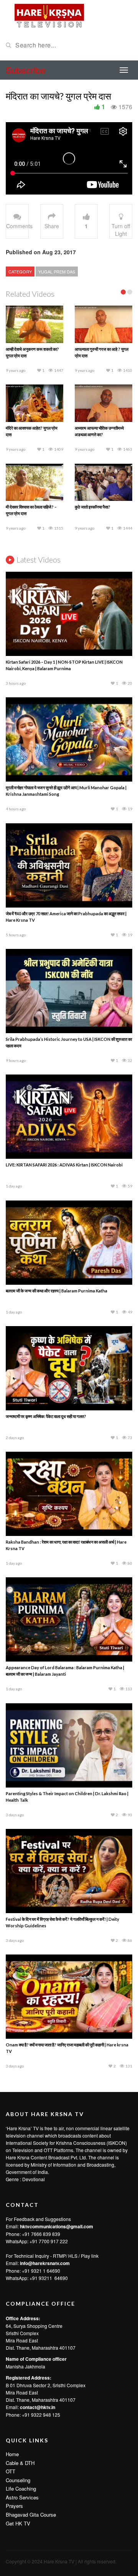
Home (12, 2296)
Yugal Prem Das (57, 272)
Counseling (18, 2322)
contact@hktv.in (38, 2249)
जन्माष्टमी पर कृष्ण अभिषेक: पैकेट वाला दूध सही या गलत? (46, 1259)
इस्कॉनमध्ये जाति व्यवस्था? (25, 349)
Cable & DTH (20, 2305)
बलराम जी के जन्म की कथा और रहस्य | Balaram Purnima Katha (57, 1133)
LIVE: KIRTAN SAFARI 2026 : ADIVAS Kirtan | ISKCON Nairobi (64, 1007)
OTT (11, 2313)
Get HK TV (18, 2365)
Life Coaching (21, 2331)
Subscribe (26, 70)
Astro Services (22, 2340)
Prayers (14, 2348)
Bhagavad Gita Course (31, 2357)
